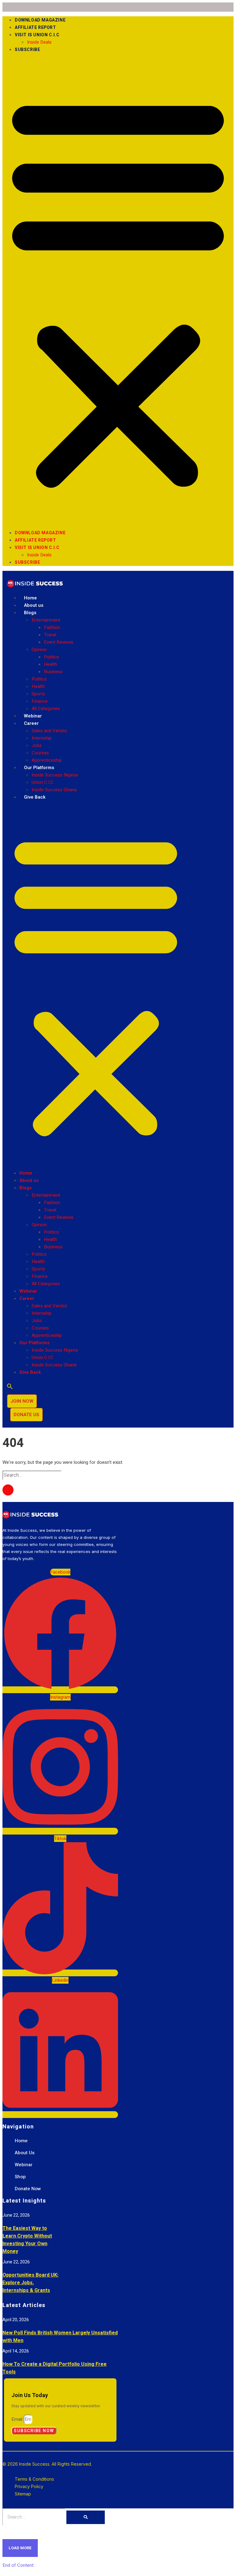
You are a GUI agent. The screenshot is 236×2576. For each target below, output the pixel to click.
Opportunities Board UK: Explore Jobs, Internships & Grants (30, 2283)
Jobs (37, 745)
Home (30, 598)
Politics (51, 657)
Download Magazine (40, 20)
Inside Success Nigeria (55, 775)
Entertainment (46, 620)
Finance (40, 701)
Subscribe (27, 50)
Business (53, 672)
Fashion (52, 627)
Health (51, 664)
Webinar (33, 716)
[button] (118, 291)
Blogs (30, 613)
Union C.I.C (43, 782)
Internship (42, 738)
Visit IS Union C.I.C (37, 35)
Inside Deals (39, 42)
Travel (50, 635)
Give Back (35, 797)
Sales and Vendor (49, 731)
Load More (20, 2548)
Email (18, 2419)
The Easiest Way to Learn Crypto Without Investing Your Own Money (27, 2240)
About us (34, 605)
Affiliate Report (35, 28)
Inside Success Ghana (54, 790)
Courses (40, 753)
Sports (38, 694)
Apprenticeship (47, 760)
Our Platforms (39, 768)
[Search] (86, 2517)
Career (31, 723)
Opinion (39, 650)
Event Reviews (59, 642)
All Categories (46, 709)
